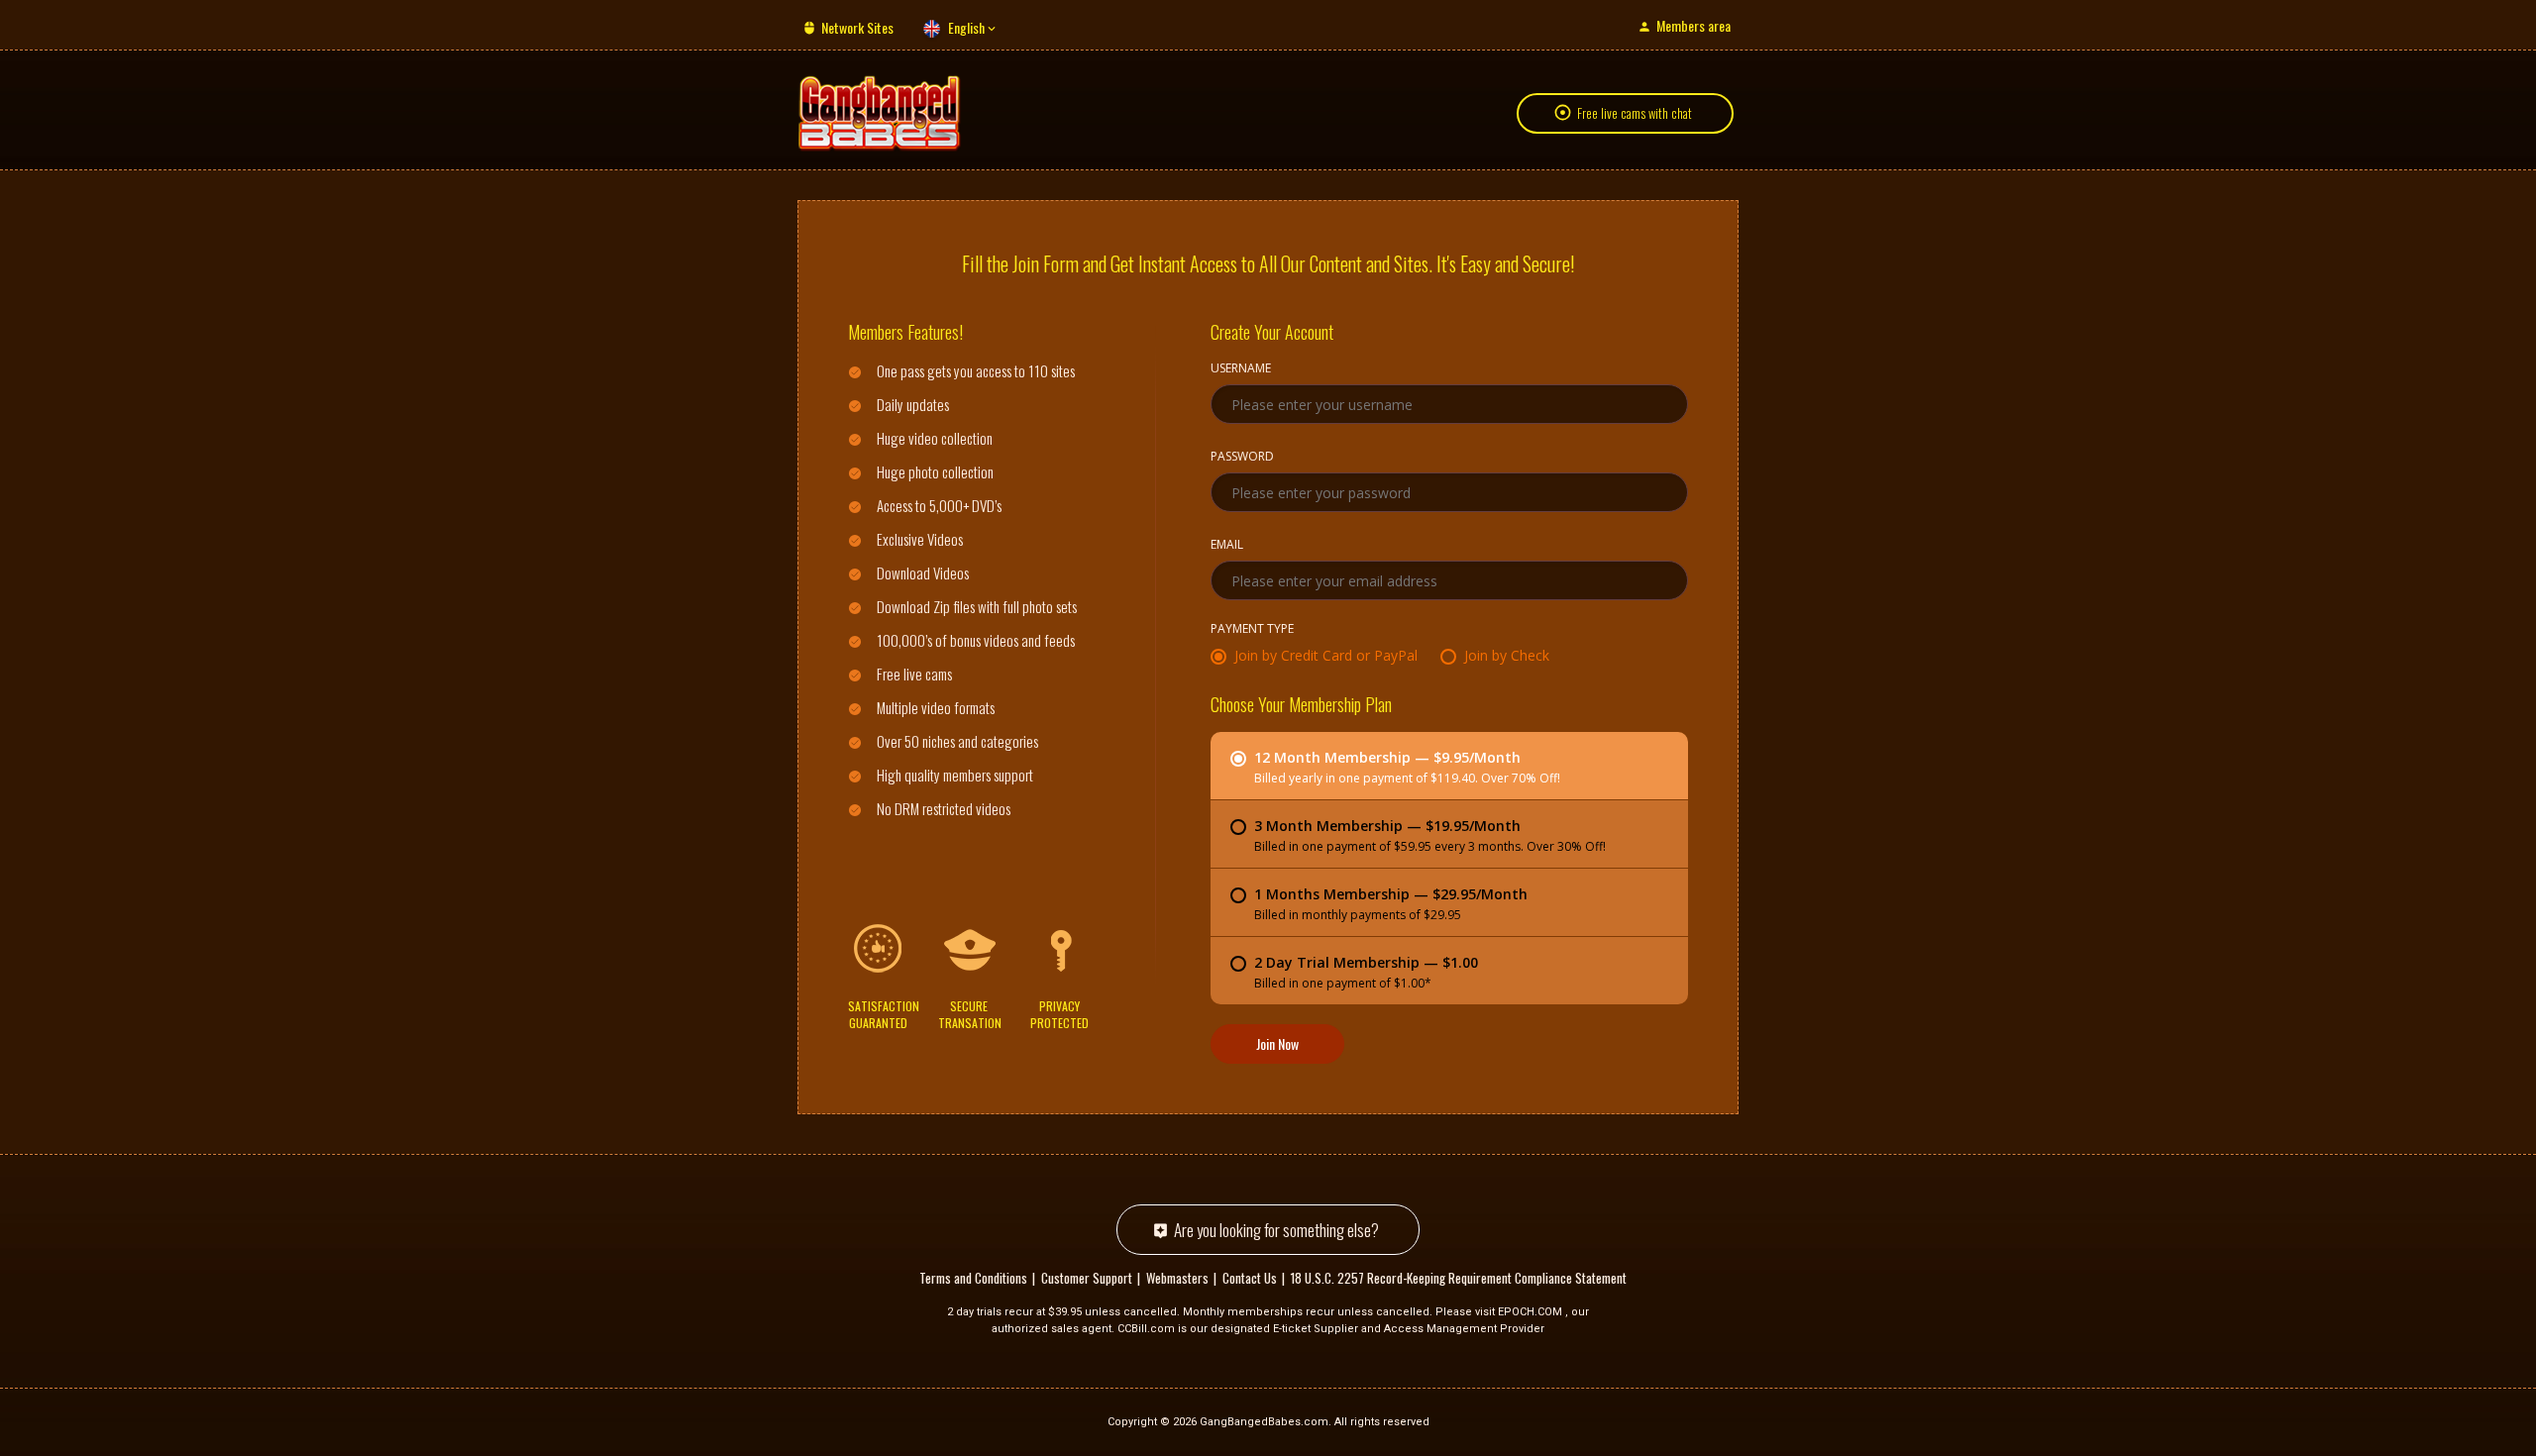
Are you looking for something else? (1276, 1230)
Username (1241, 369)
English (966, 27)
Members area (1693, 25)
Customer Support (1087, 1278)
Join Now (1277, 1043)
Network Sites (857, 27)
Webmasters (1177, 1278)
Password (1242, 458)
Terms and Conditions (973, 1278)
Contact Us (1250, 1278)
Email (1227, 546)
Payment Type (1252, 630)
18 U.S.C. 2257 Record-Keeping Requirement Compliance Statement (1459, 1278)
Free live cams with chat (1635, 113)
